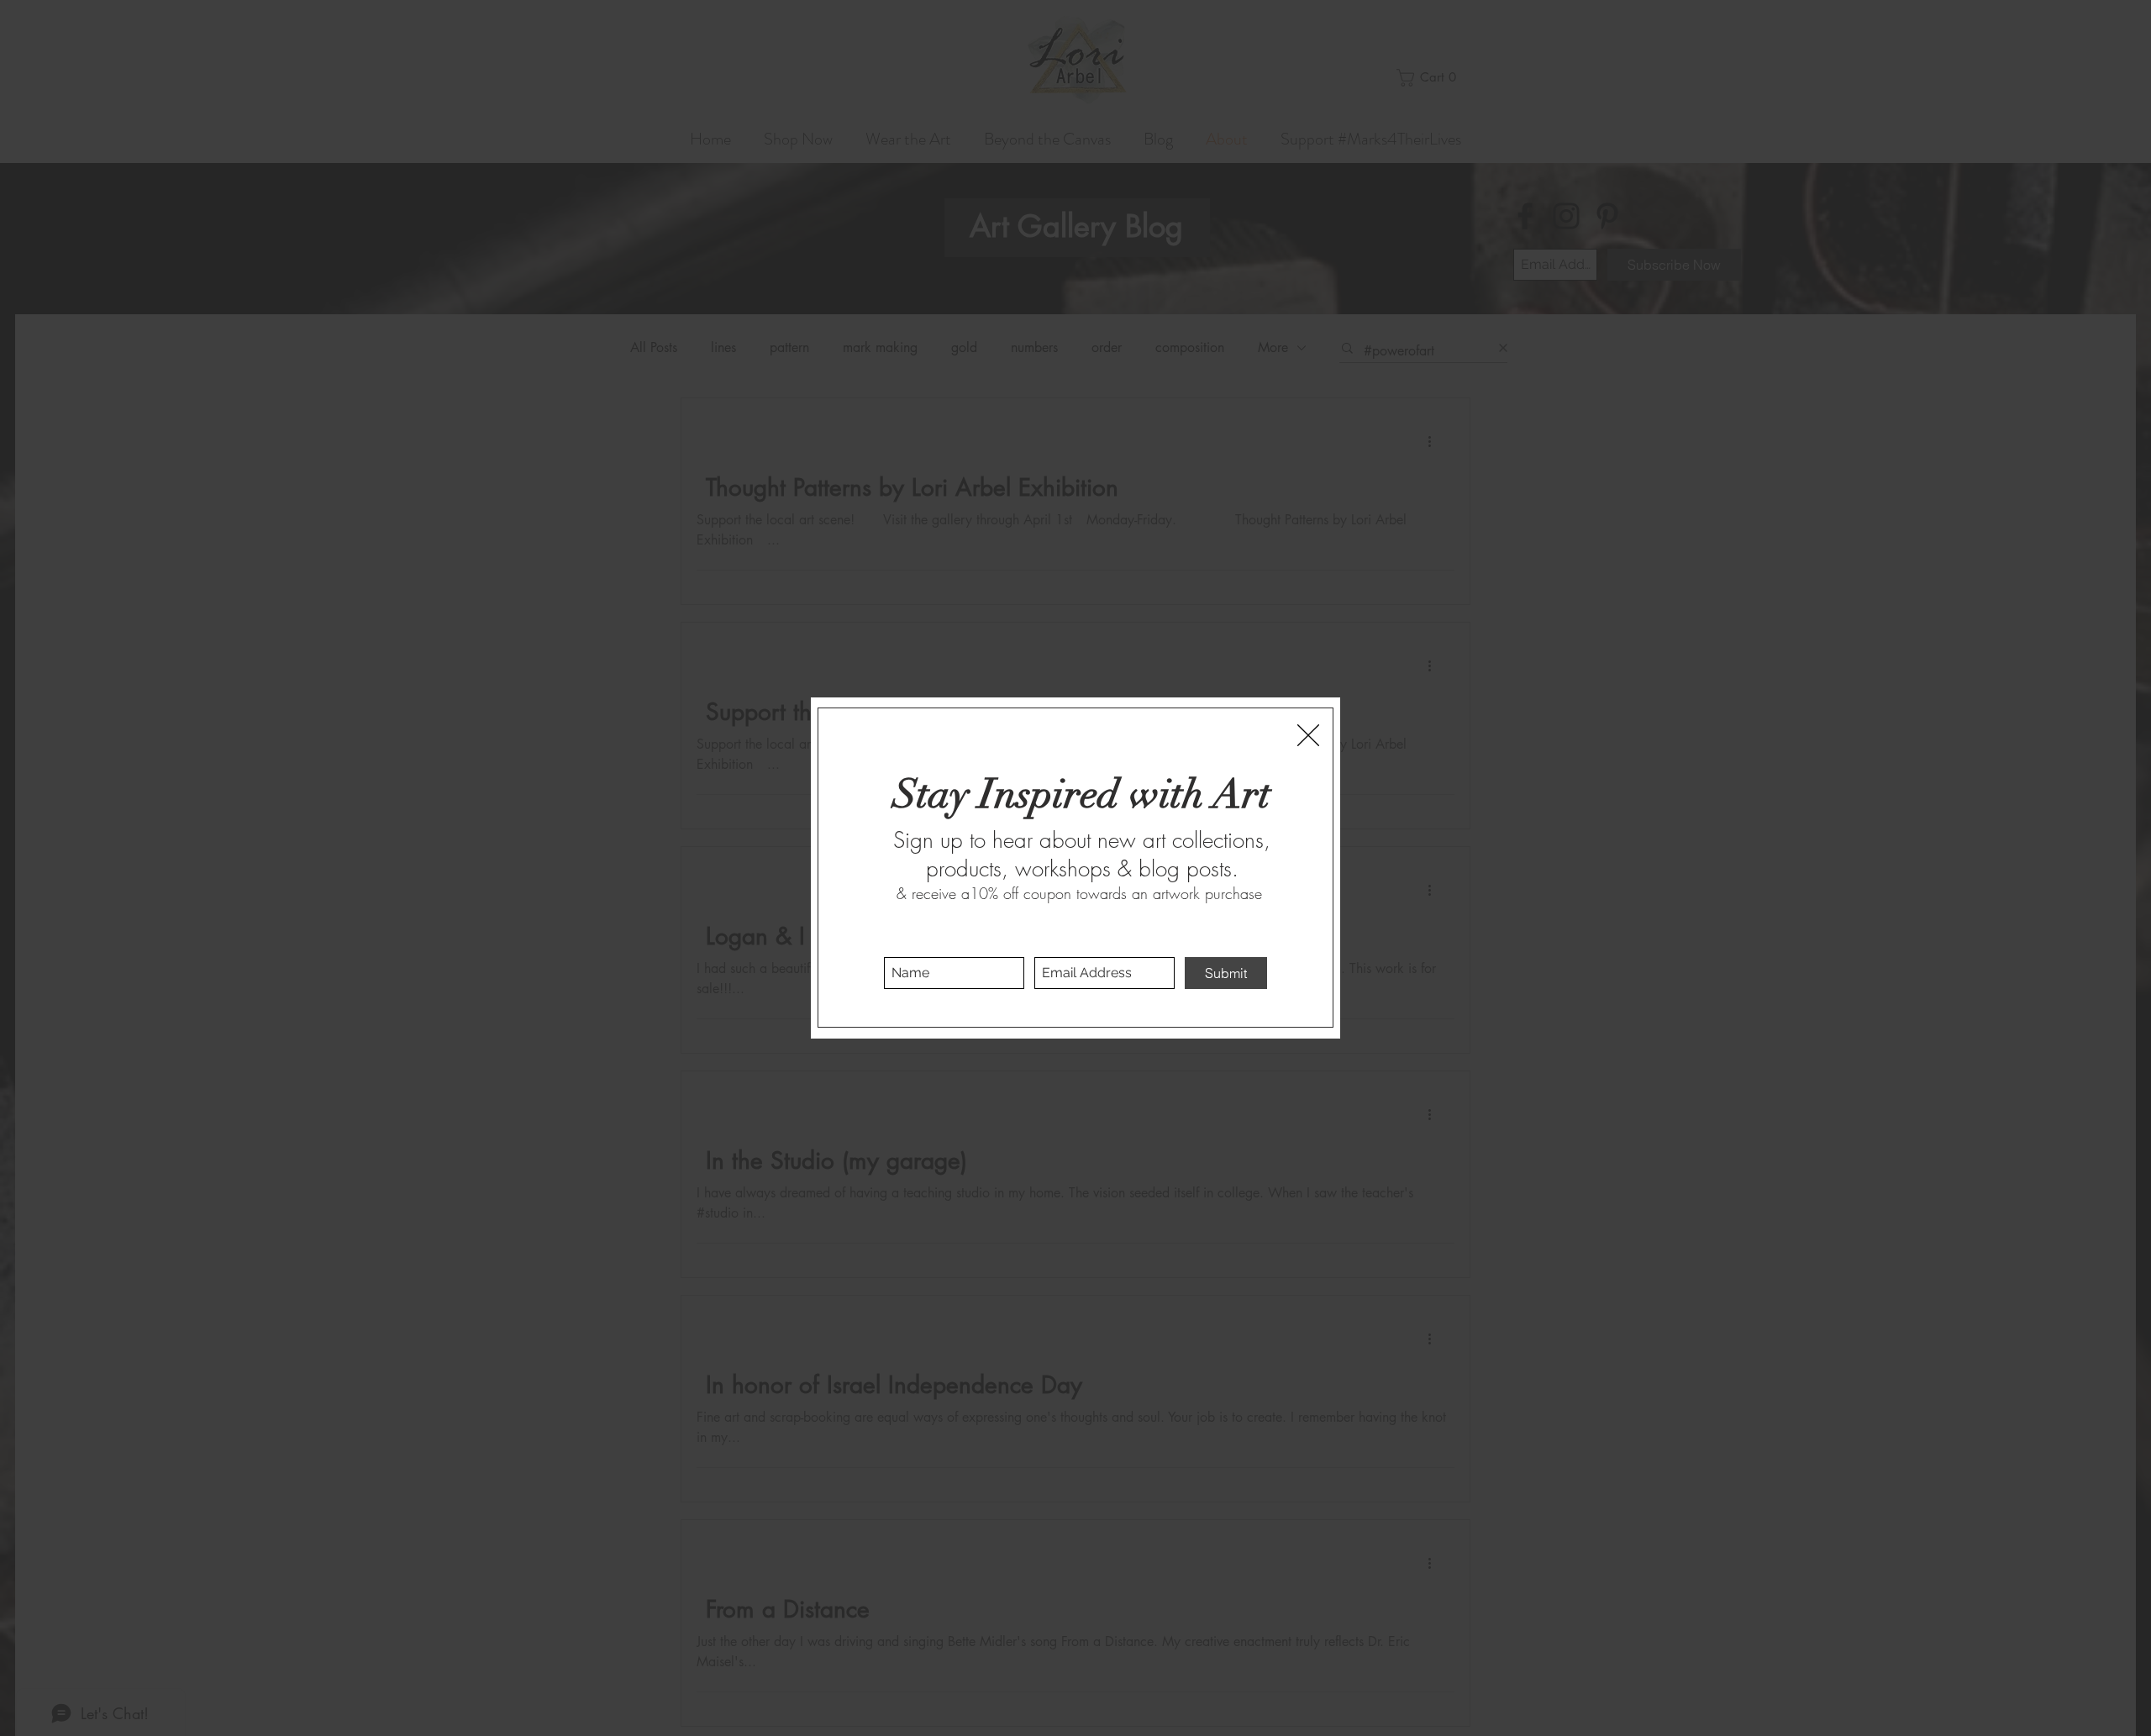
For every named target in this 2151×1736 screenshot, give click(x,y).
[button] (1308, 735)
